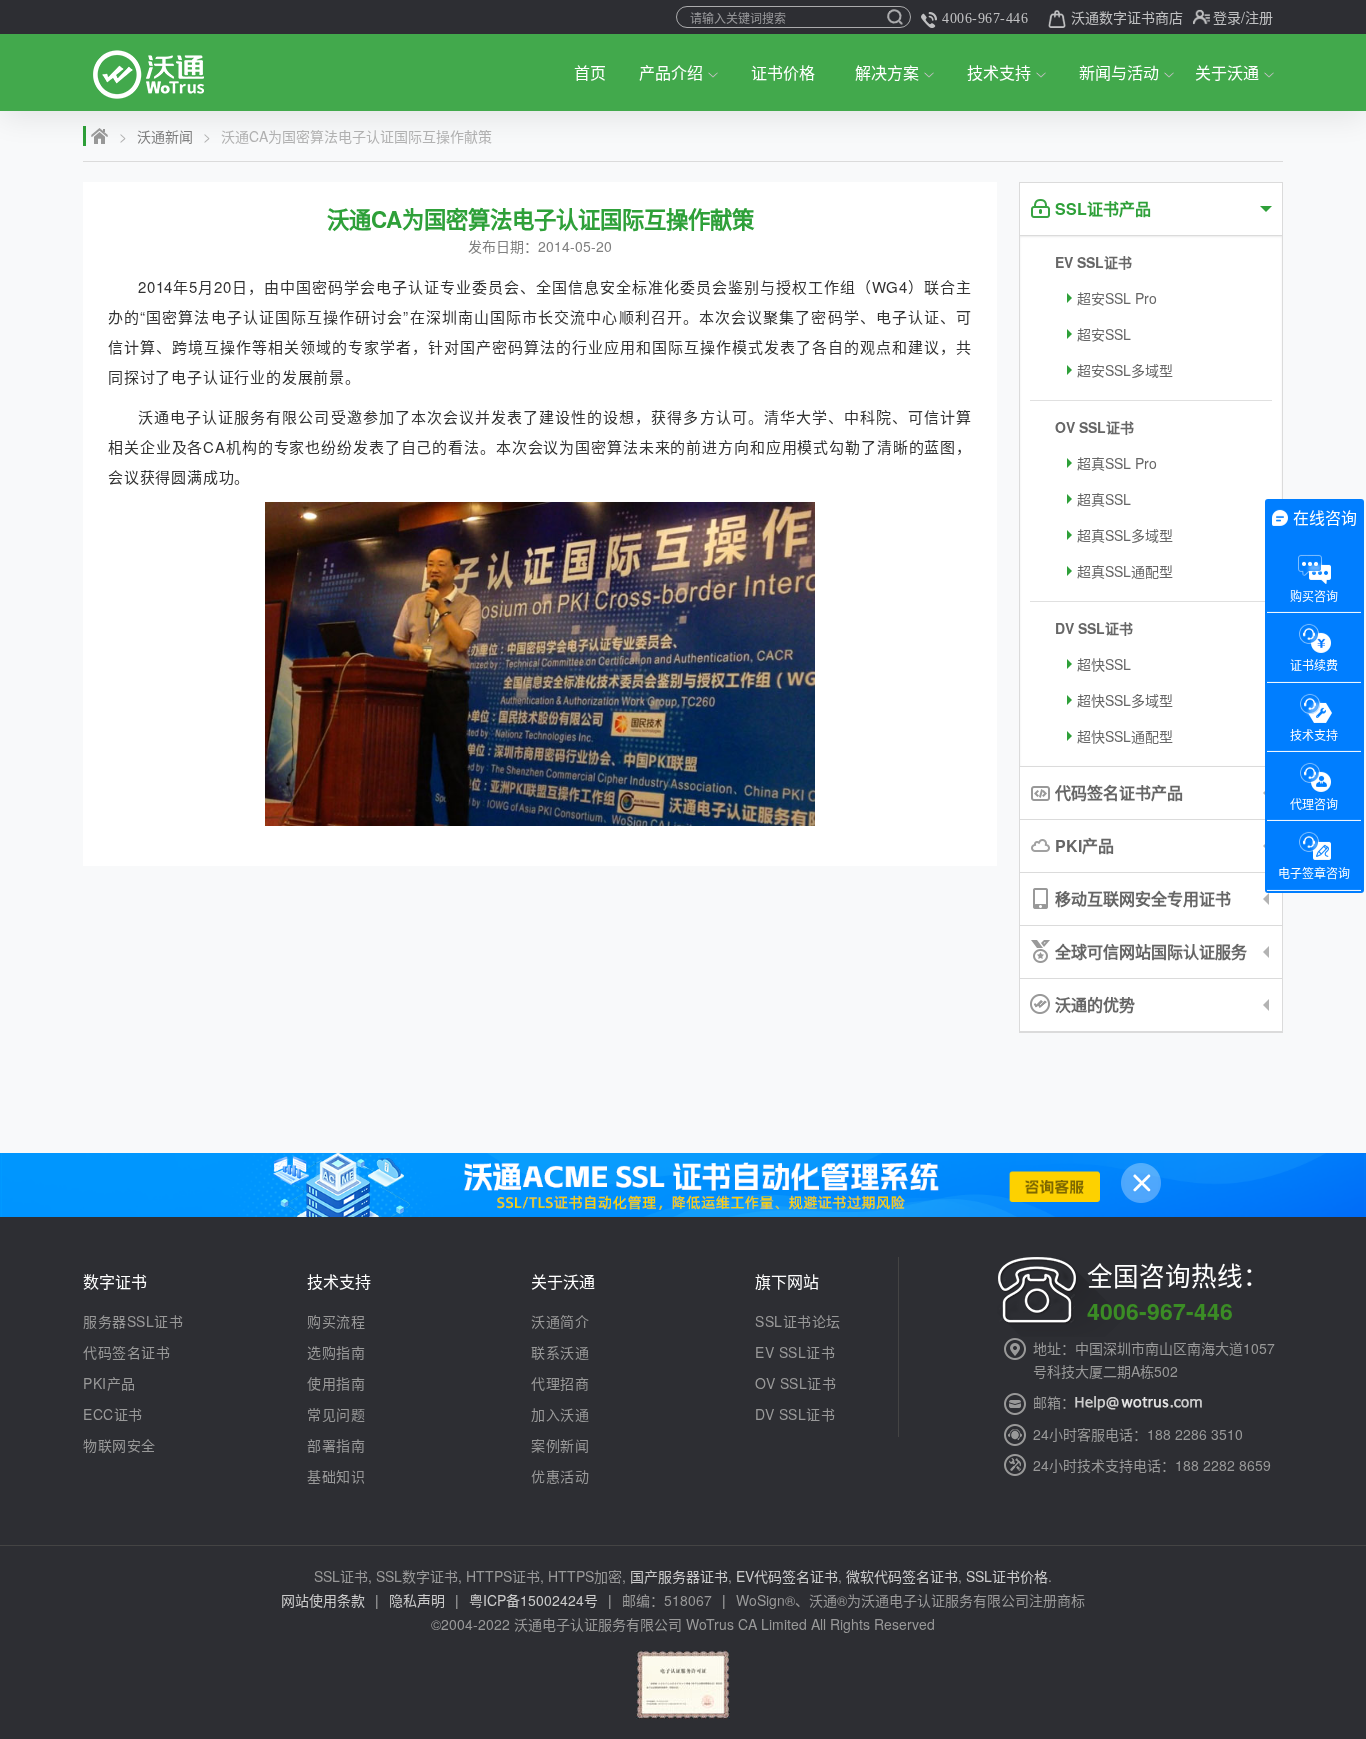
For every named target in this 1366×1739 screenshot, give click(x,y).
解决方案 (887, 72)
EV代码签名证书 (787, 1576)
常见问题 (336, 1414)
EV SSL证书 (1093, 262)
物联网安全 (119, 1445)
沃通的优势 (1095, 1004)
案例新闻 (560, 1445)
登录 (1227, 17)
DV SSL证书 (1094, 628)
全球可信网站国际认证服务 (1151, 951)
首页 (590, 72)
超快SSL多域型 (1125, 700)
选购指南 (336, 1352)
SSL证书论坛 (798, 1321)
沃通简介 (560, 1321)
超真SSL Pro (1117, 463)
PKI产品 (1084, 845)
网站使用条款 (323, 1600)
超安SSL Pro (1117, 298)
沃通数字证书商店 (1127, 17)
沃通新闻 (165, 136)
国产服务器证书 (679, 1576)
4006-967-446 (985, 18)
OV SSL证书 (1094, 427)
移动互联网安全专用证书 (1143, 898)
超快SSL (1104, 664)
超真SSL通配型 (1125, 571)
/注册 (1257, 17)
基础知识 (336, 1476)
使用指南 (336, 1383)
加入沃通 (560, 1414)
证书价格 (783, 72)
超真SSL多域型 (1125, 535)
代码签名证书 (126, 1352)
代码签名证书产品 (1119, 792)
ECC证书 (113, 1414)
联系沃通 (560, 1352)
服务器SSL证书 (133, 1321)
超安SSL (1104, 334)
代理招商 (560, 1383)
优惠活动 (560, 1476)
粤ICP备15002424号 (533, 1600)
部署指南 (336, 1445)
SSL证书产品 (1103, 208)
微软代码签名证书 (902, 1576)
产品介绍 (671, 72)
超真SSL (1104, 499)
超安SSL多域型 (1125, 370)
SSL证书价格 (1007, 1576)
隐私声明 (417, 1600)
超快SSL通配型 (1125, 736)
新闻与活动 (1119, 72)
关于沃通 (1227, 72)
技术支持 (999, 72)
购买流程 (336, 1321)
